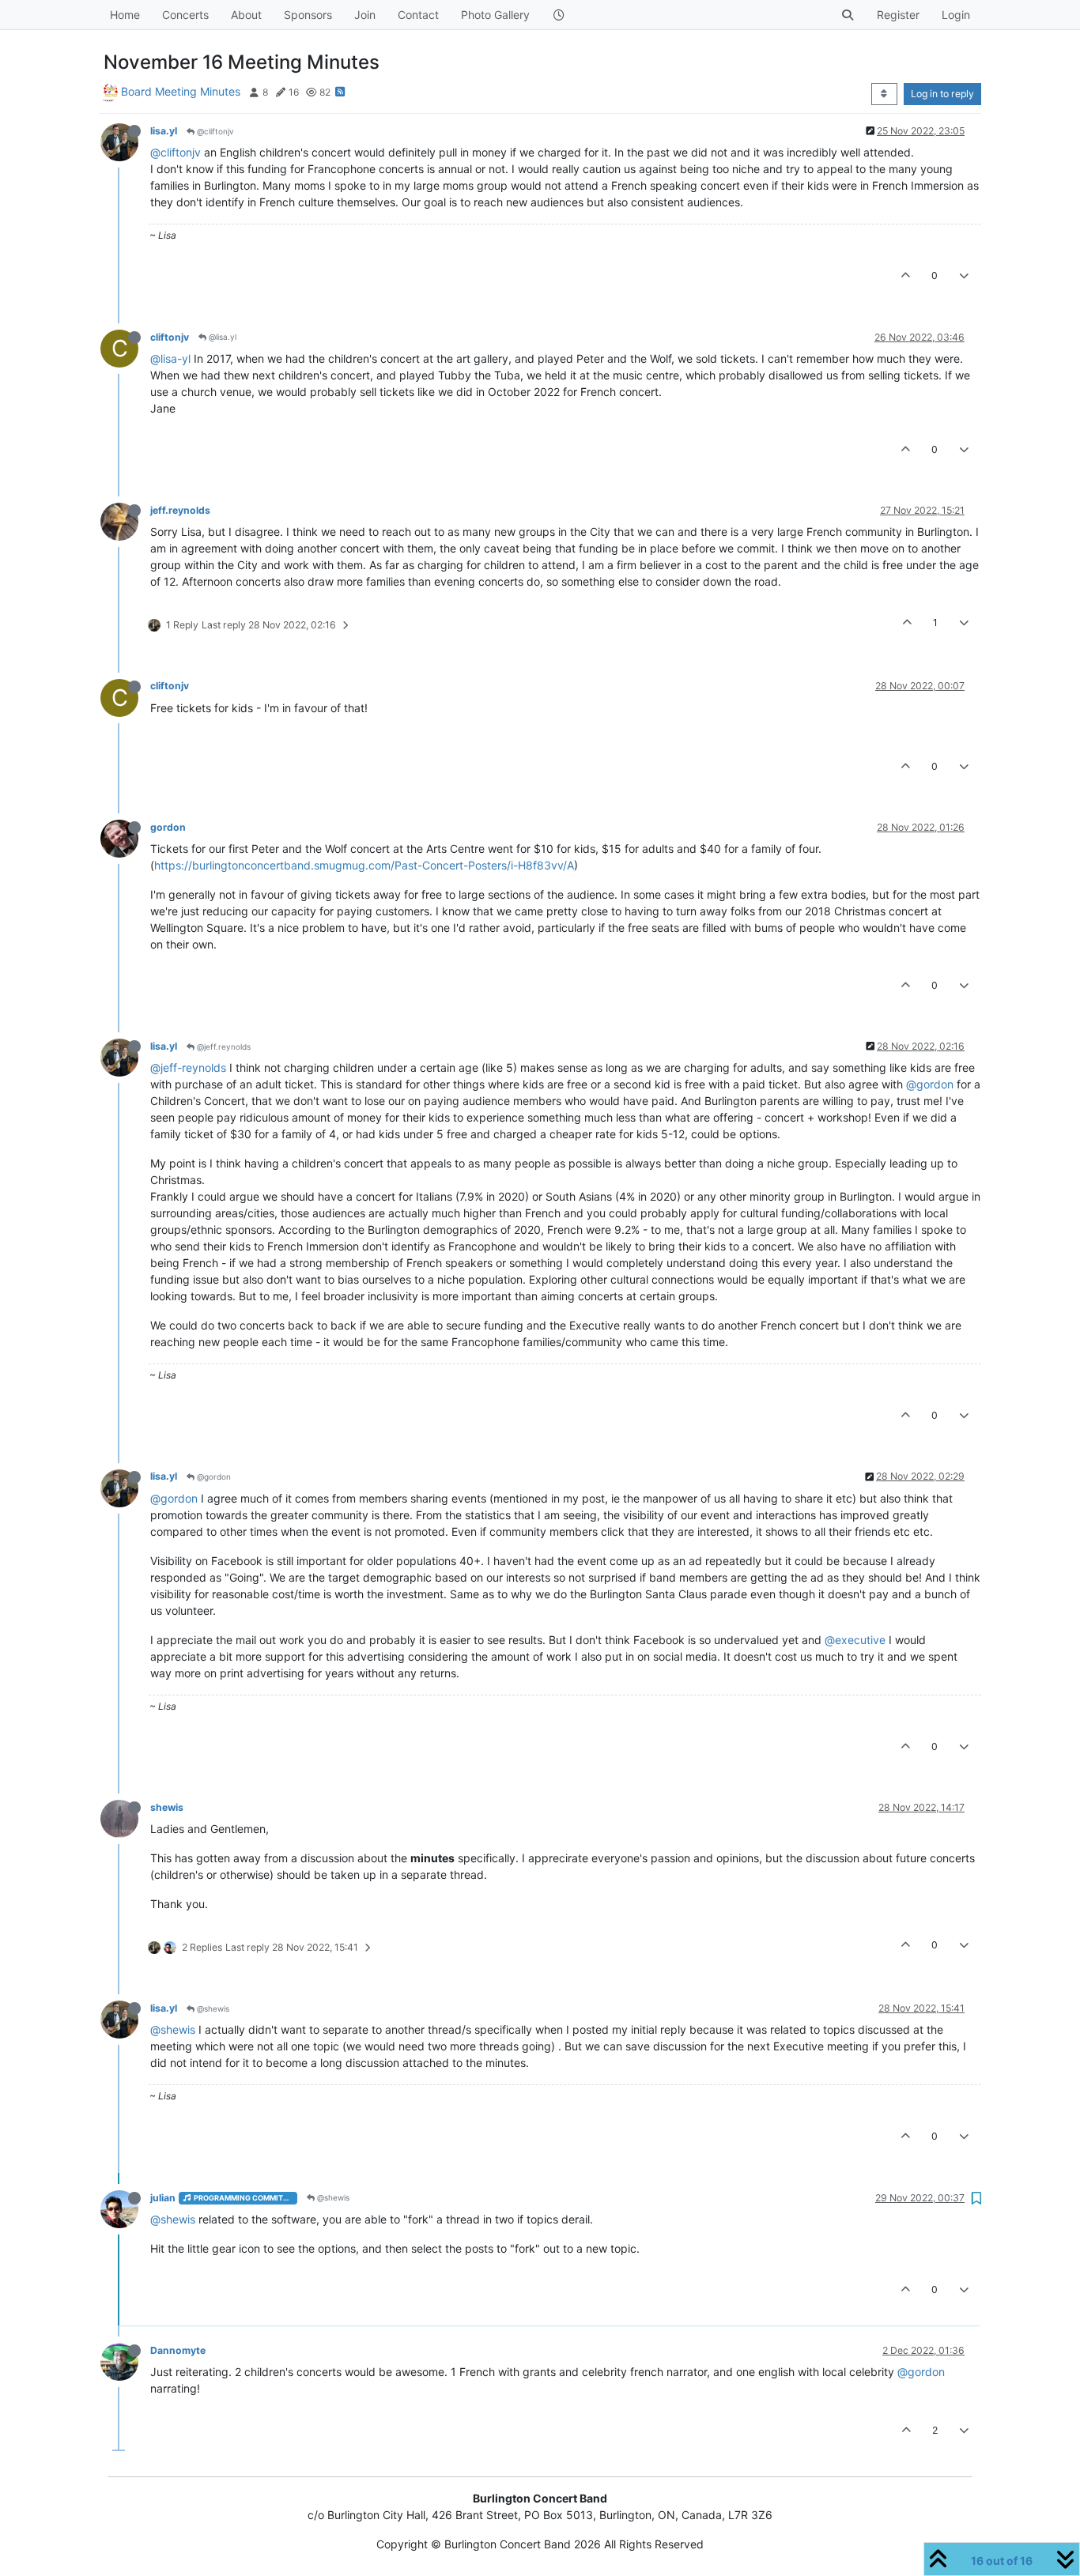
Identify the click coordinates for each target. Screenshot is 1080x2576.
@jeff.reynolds (223, 1047)
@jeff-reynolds (188, 1067)
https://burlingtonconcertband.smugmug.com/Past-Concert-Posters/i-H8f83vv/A (364, 865)
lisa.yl (164, 131)
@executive (855, 1640)
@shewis (212, 2008)
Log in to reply (942, 94)
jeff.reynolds (180, 510)
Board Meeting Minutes (181, 91)
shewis (167, 1807)
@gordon (930, 1084)
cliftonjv (170, 337)
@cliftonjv (214, 131)
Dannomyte (178, 2350)
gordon (168, 827)
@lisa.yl (221, 337)
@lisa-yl (170, 358)
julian (163, 2198)
